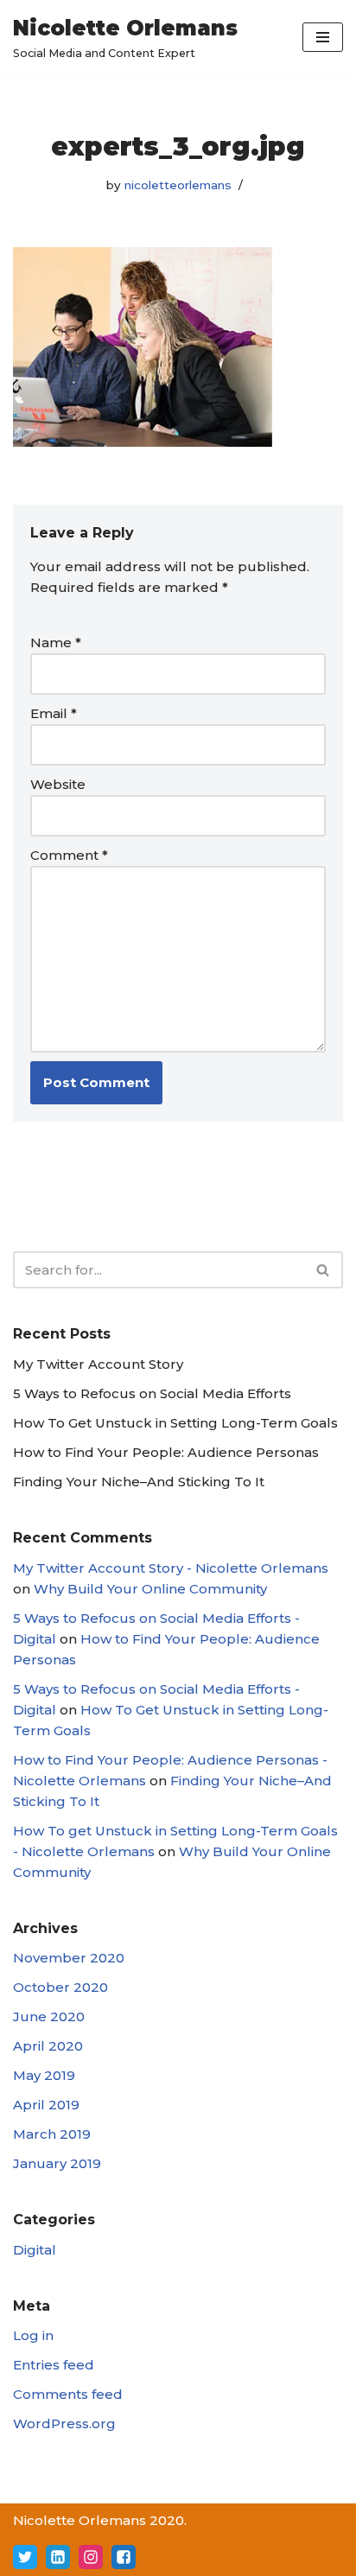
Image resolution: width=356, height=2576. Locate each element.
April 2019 (46, 2105)
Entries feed (54, 2365)
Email (54, 713)
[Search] (324, 1270)
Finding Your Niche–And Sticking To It (139, 1482)
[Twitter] (25, 2557)
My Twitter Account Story (98, 1364)
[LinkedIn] (58, 2557)
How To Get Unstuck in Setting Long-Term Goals (175, 1423)
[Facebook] (124, 2557)
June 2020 (49, 2016)
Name (56, 642)
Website (58, 784)
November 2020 (69, 1958)
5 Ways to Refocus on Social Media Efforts (152, 1393)
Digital (35, 2250)
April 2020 (48, 2046)
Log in (33, 2335)
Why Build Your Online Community (150, 1589)
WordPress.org (64, 2423)
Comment (69, 855)
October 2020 (60, 1987)
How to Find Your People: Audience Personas (166, 1452)
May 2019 (44, 2075)
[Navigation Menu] (323, 37)
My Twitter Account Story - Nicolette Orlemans (171, 1568)
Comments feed (68, 2394)
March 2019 (52, 2134)
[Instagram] (91, 2557)
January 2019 (57, 2163)
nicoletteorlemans (178, 185)
